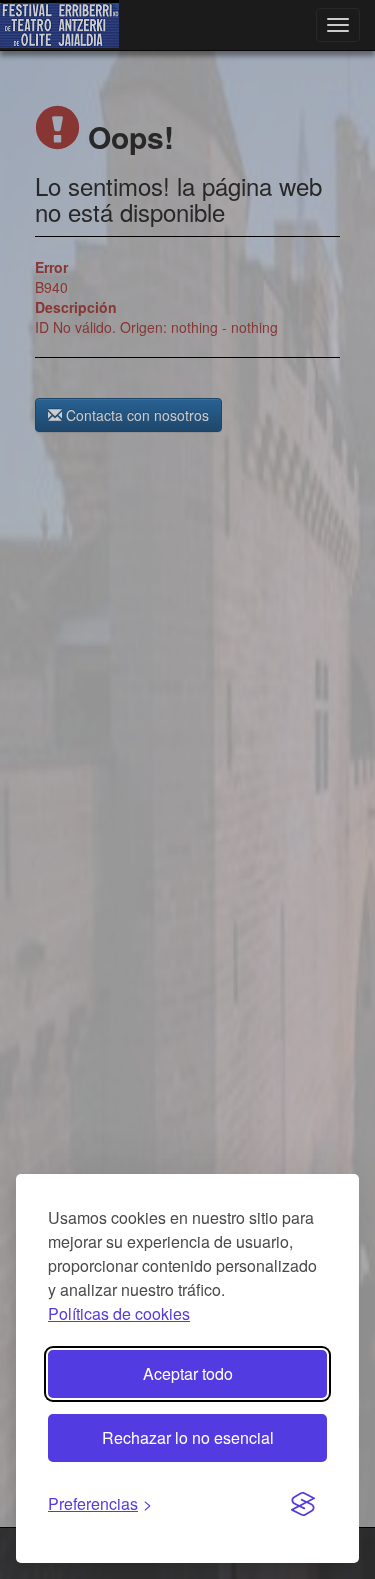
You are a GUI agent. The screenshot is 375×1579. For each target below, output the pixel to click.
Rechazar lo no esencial (188, 1437)
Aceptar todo (188, 1373)
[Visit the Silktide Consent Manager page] (303, 1505)
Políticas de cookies (119, 1313)
